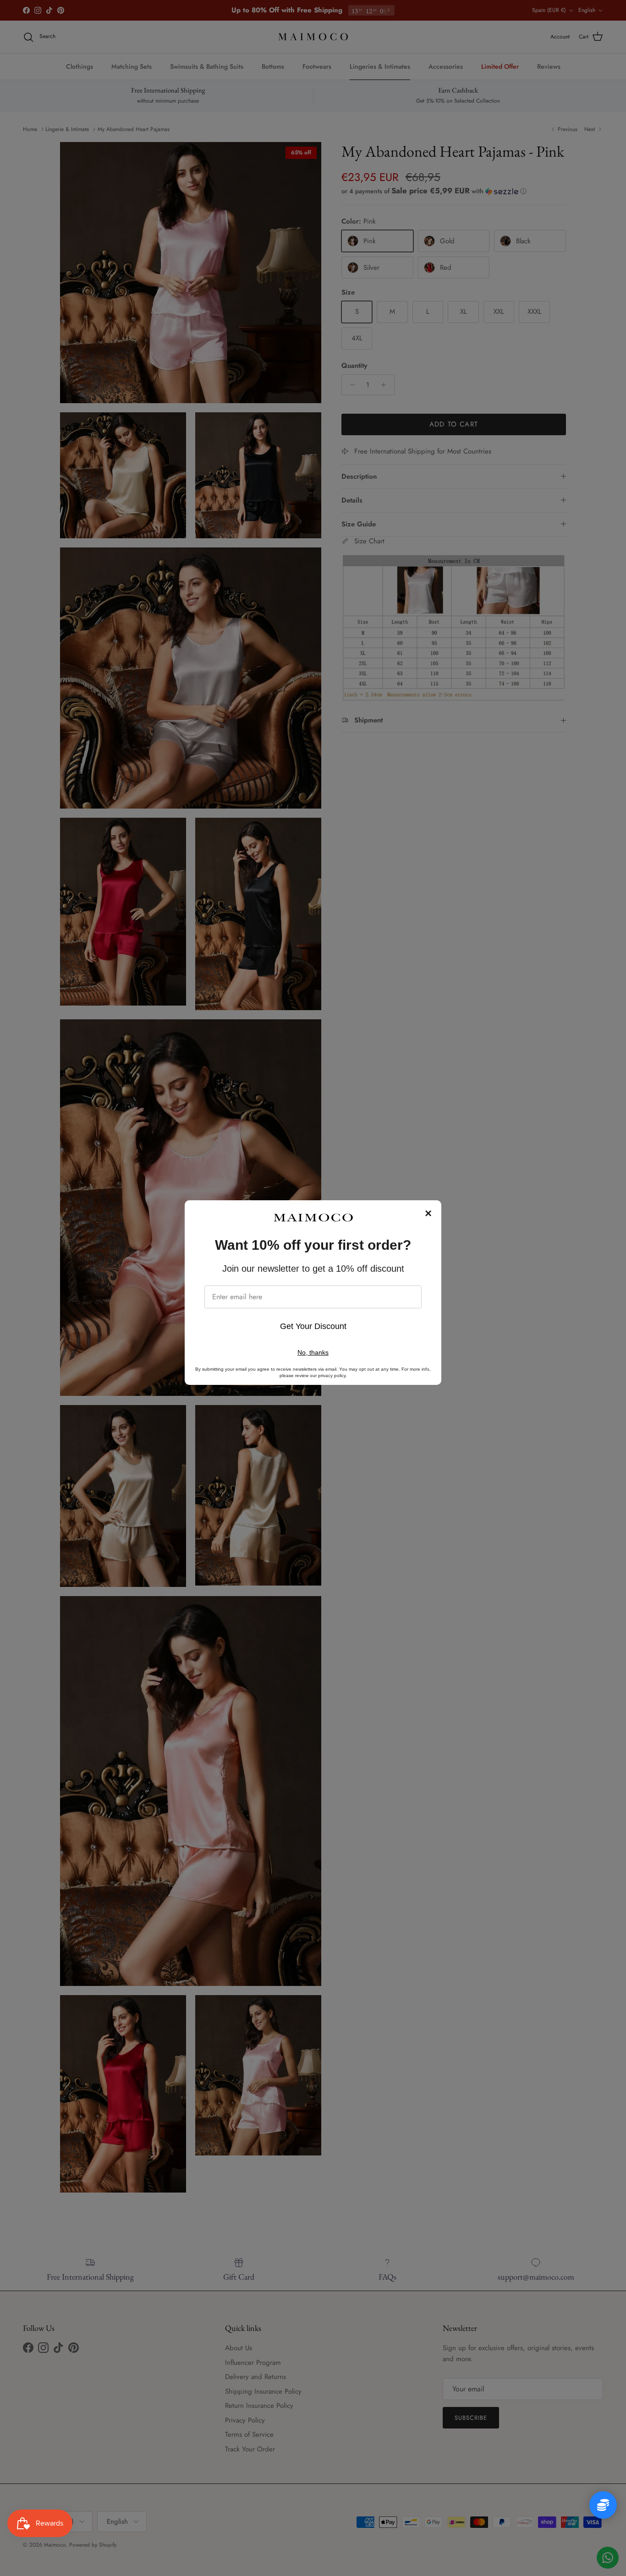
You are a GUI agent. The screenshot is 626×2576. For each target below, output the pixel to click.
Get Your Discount (313, 1326)
